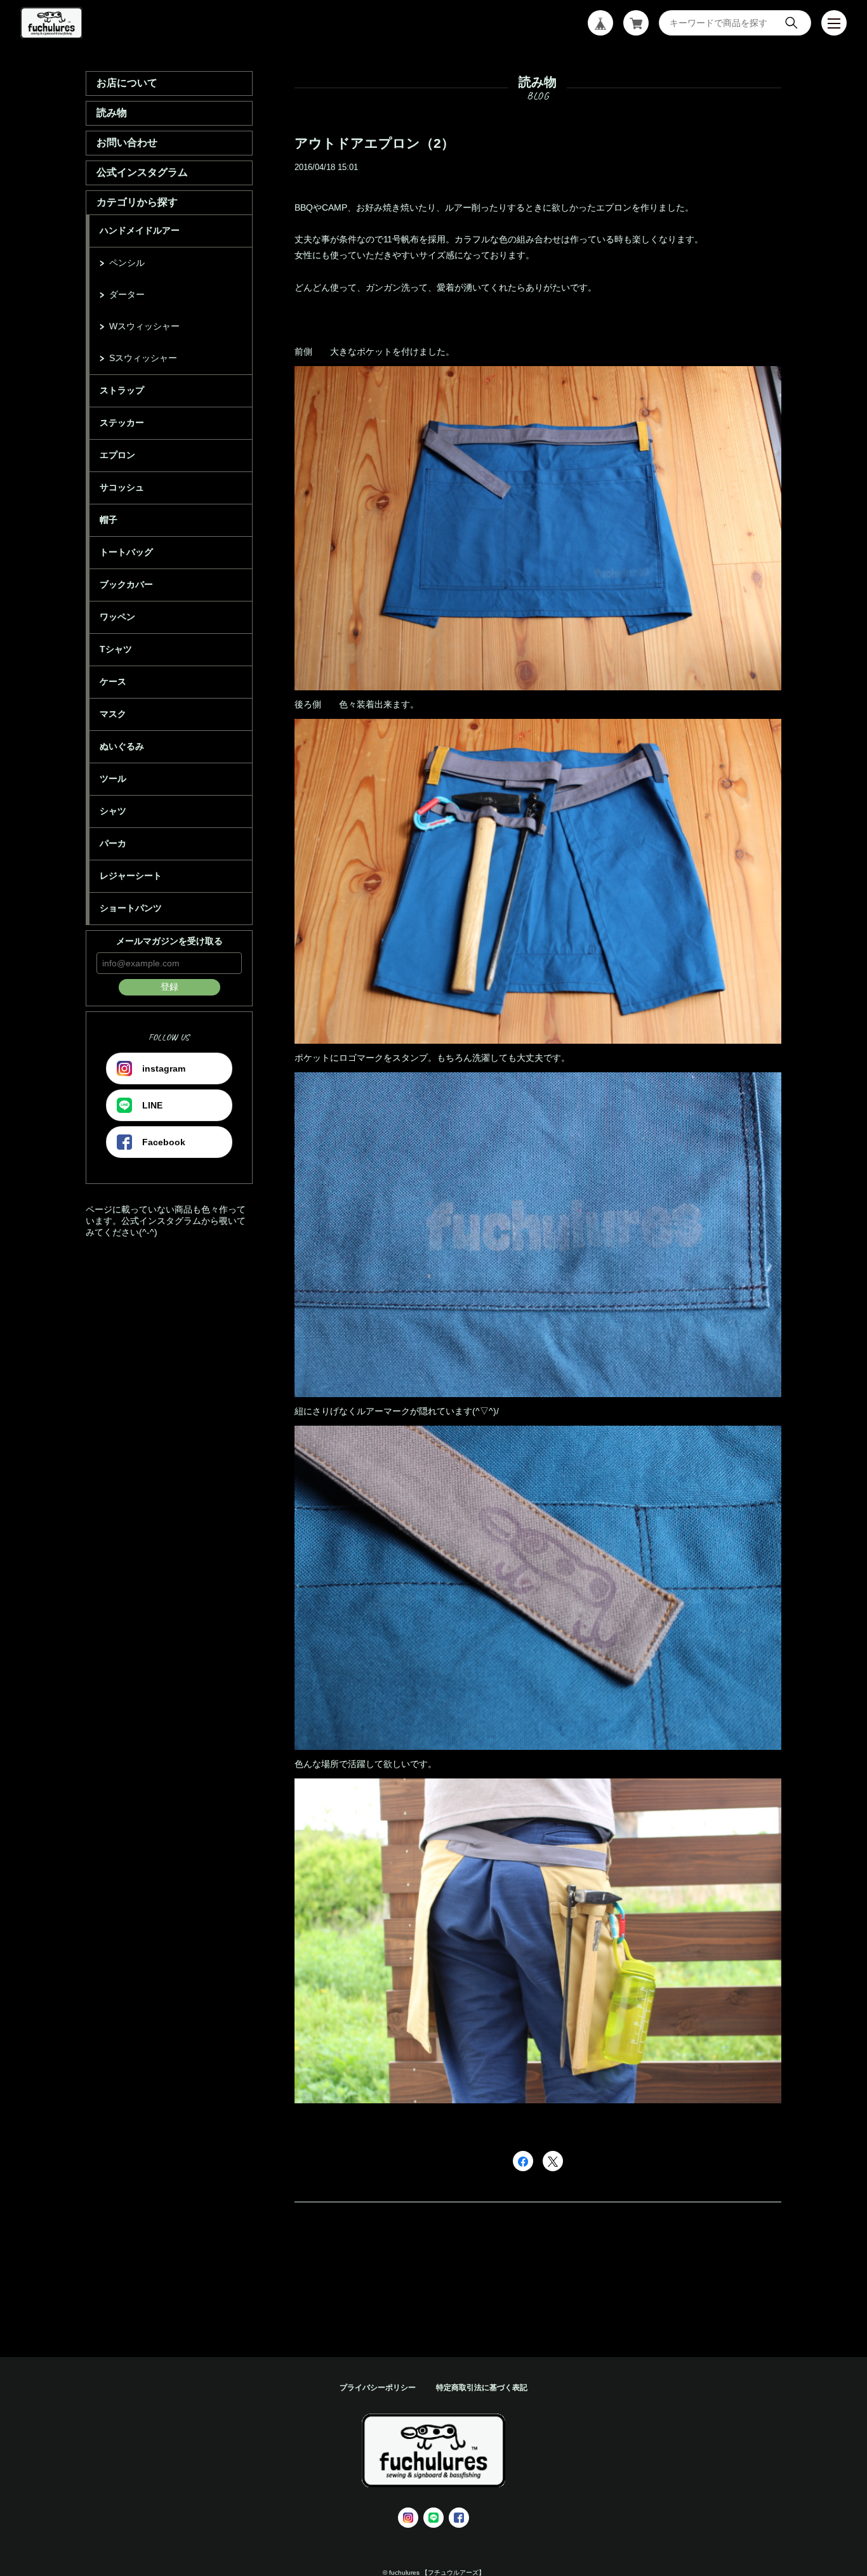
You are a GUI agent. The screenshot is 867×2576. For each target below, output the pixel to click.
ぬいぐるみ (122, 746)
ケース (113, 681)
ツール (113, 779)
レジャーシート (131, 876)
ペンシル (127, 263)
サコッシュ (122, 487)
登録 (169, 987)
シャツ (113, 811)
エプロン (117, 455)
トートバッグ (126, 552)
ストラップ (122, 390)
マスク (113, 714)
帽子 (109, 520)
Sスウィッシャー (143, 358)
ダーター (127, 294)
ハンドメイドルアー (140, 230)
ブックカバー (126, 584)
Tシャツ (116, 649)
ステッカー (122, 423)
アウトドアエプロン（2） (374, 143)
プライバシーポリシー (378, 2388)
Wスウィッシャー (144, 326)
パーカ (113, 843)
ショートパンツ (131, 908)
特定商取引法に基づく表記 (482, 2388)
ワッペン (117, 617)
